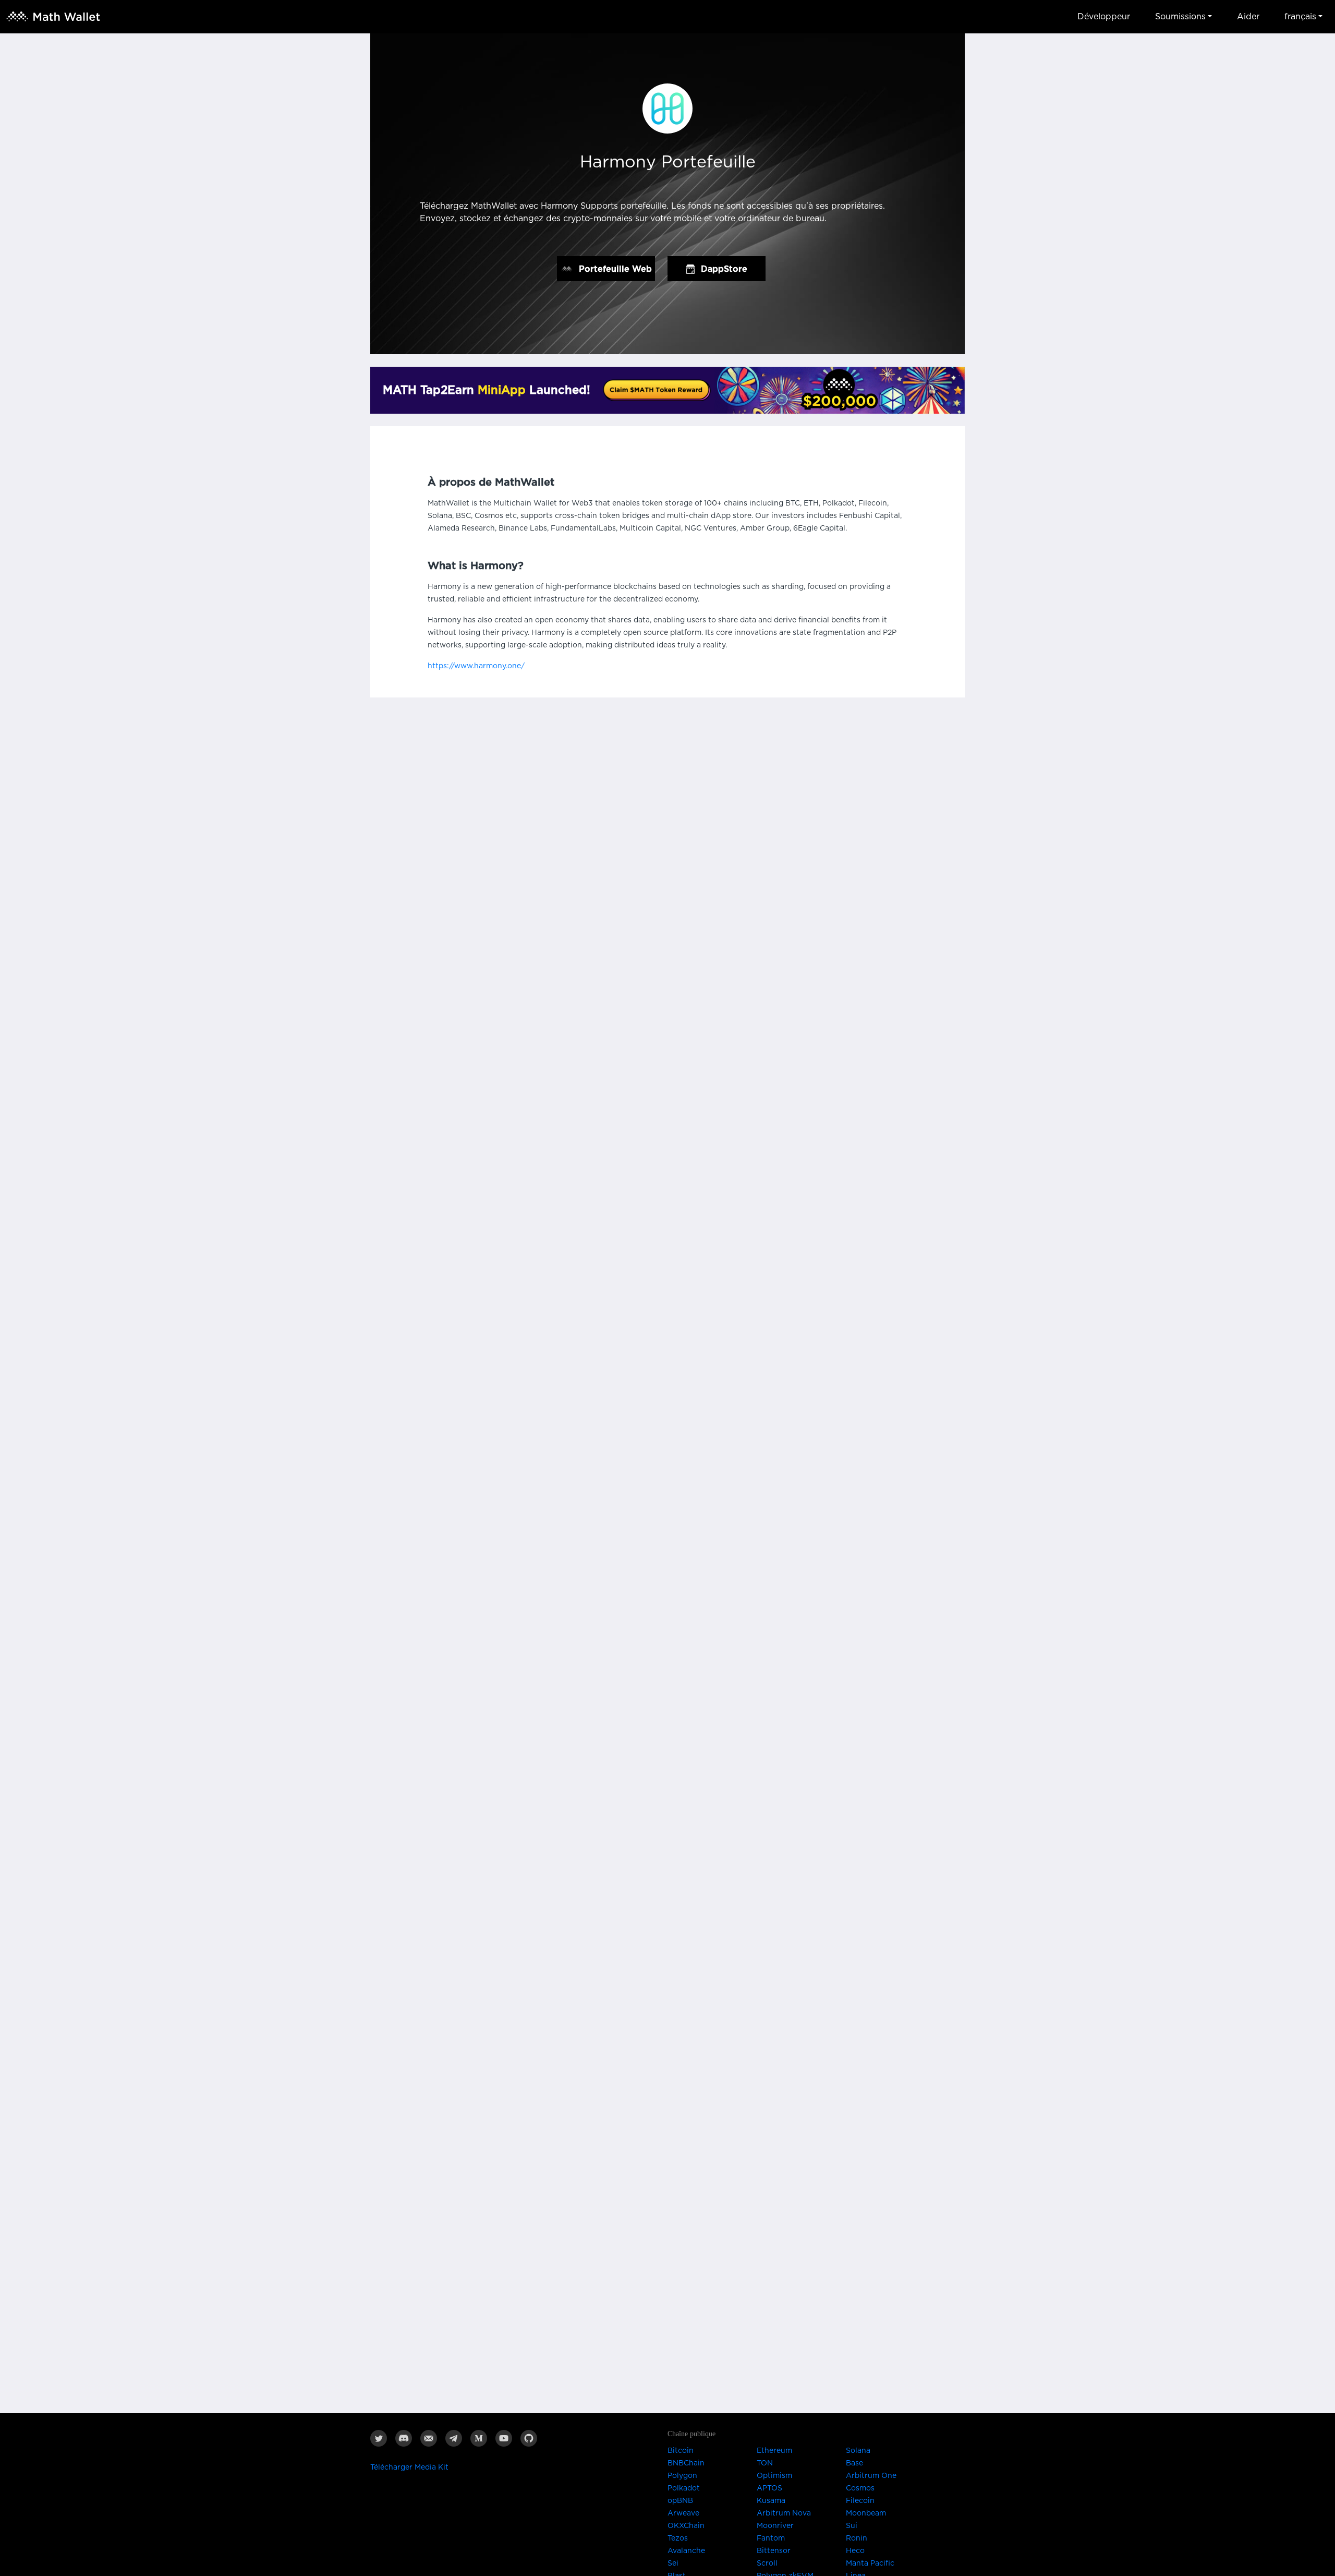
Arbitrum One (871, 2476)
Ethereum (774, 2451)
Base (854, 2463)
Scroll (767, 2563)
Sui (852, 2526)
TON (765, 2463)
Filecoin (860, 2501)
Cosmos (860, 2488)
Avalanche (686, 2551)
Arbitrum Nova (784, 2513)
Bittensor (774, 2551)
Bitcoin (681, 2451)
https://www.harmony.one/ (476, 666)
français (1300, 17)
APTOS (769, 2488)
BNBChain (686, 2463)
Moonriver (775, 2526)
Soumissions (1180, 17)
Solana (858, 2451)
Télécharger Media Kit (409, 2467)
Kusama (771, 2501)
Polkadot (684, 2488)
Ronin (857, 2538)
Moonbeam (866, 2513)
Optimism (774, 2476)
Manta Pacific (870, 2563)
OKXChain (686, 2526)
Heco (855, 2551)
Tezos (678, 2538)
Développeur (1104, 17)
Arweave (683, 2513)
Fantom (771, 2538)
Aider (1248, 17)
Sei (673, 2563)
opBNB (680, 2501)
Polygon (682, 2476)
